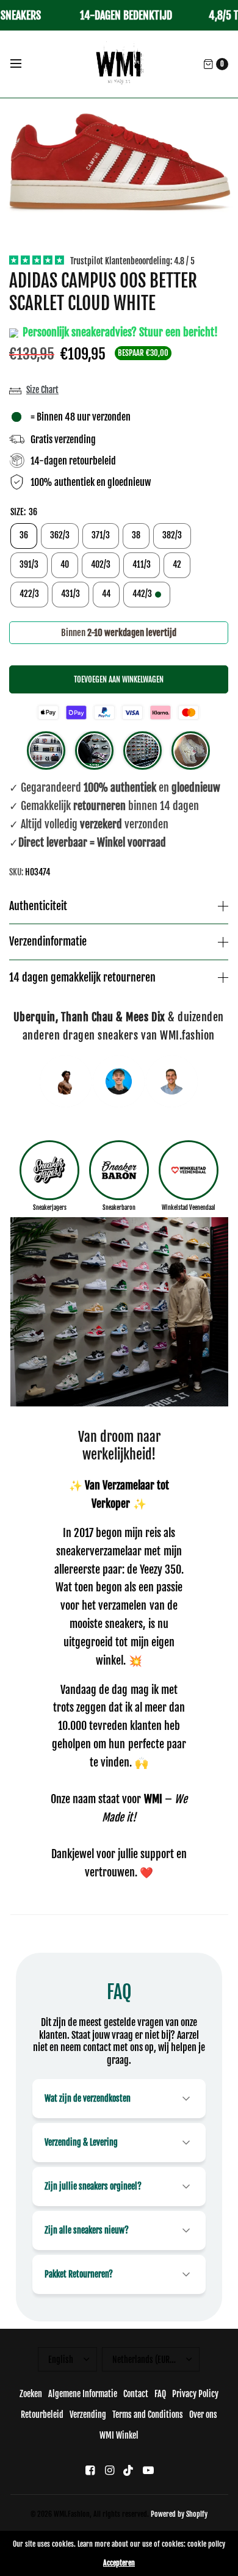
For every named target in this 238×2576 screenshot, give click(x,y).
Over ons (203, 2415)
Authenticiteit (38, 906)
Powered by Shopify (179, 2514)
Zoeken (31, 2394)
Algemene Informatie (83, 2394)
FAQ (160, 2394)
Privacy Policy (195, 2394)
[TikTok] (129, 2470)
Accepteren (119, 2563)
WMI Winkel (119, 2435)
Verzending (88, 2415)
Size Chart (42, 390)
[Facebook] (90, 2470)
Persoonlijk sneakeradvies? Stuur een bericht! (119, 332)
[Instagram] (109, 2470)
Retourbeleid (42, 2415)
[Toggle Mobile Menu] (24, 64)
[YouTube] (148, 2470)
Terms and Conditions (148, 2415)
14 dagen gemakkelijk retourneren (82, 978)
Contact (136, 2394)
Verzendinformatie (48, 942)
